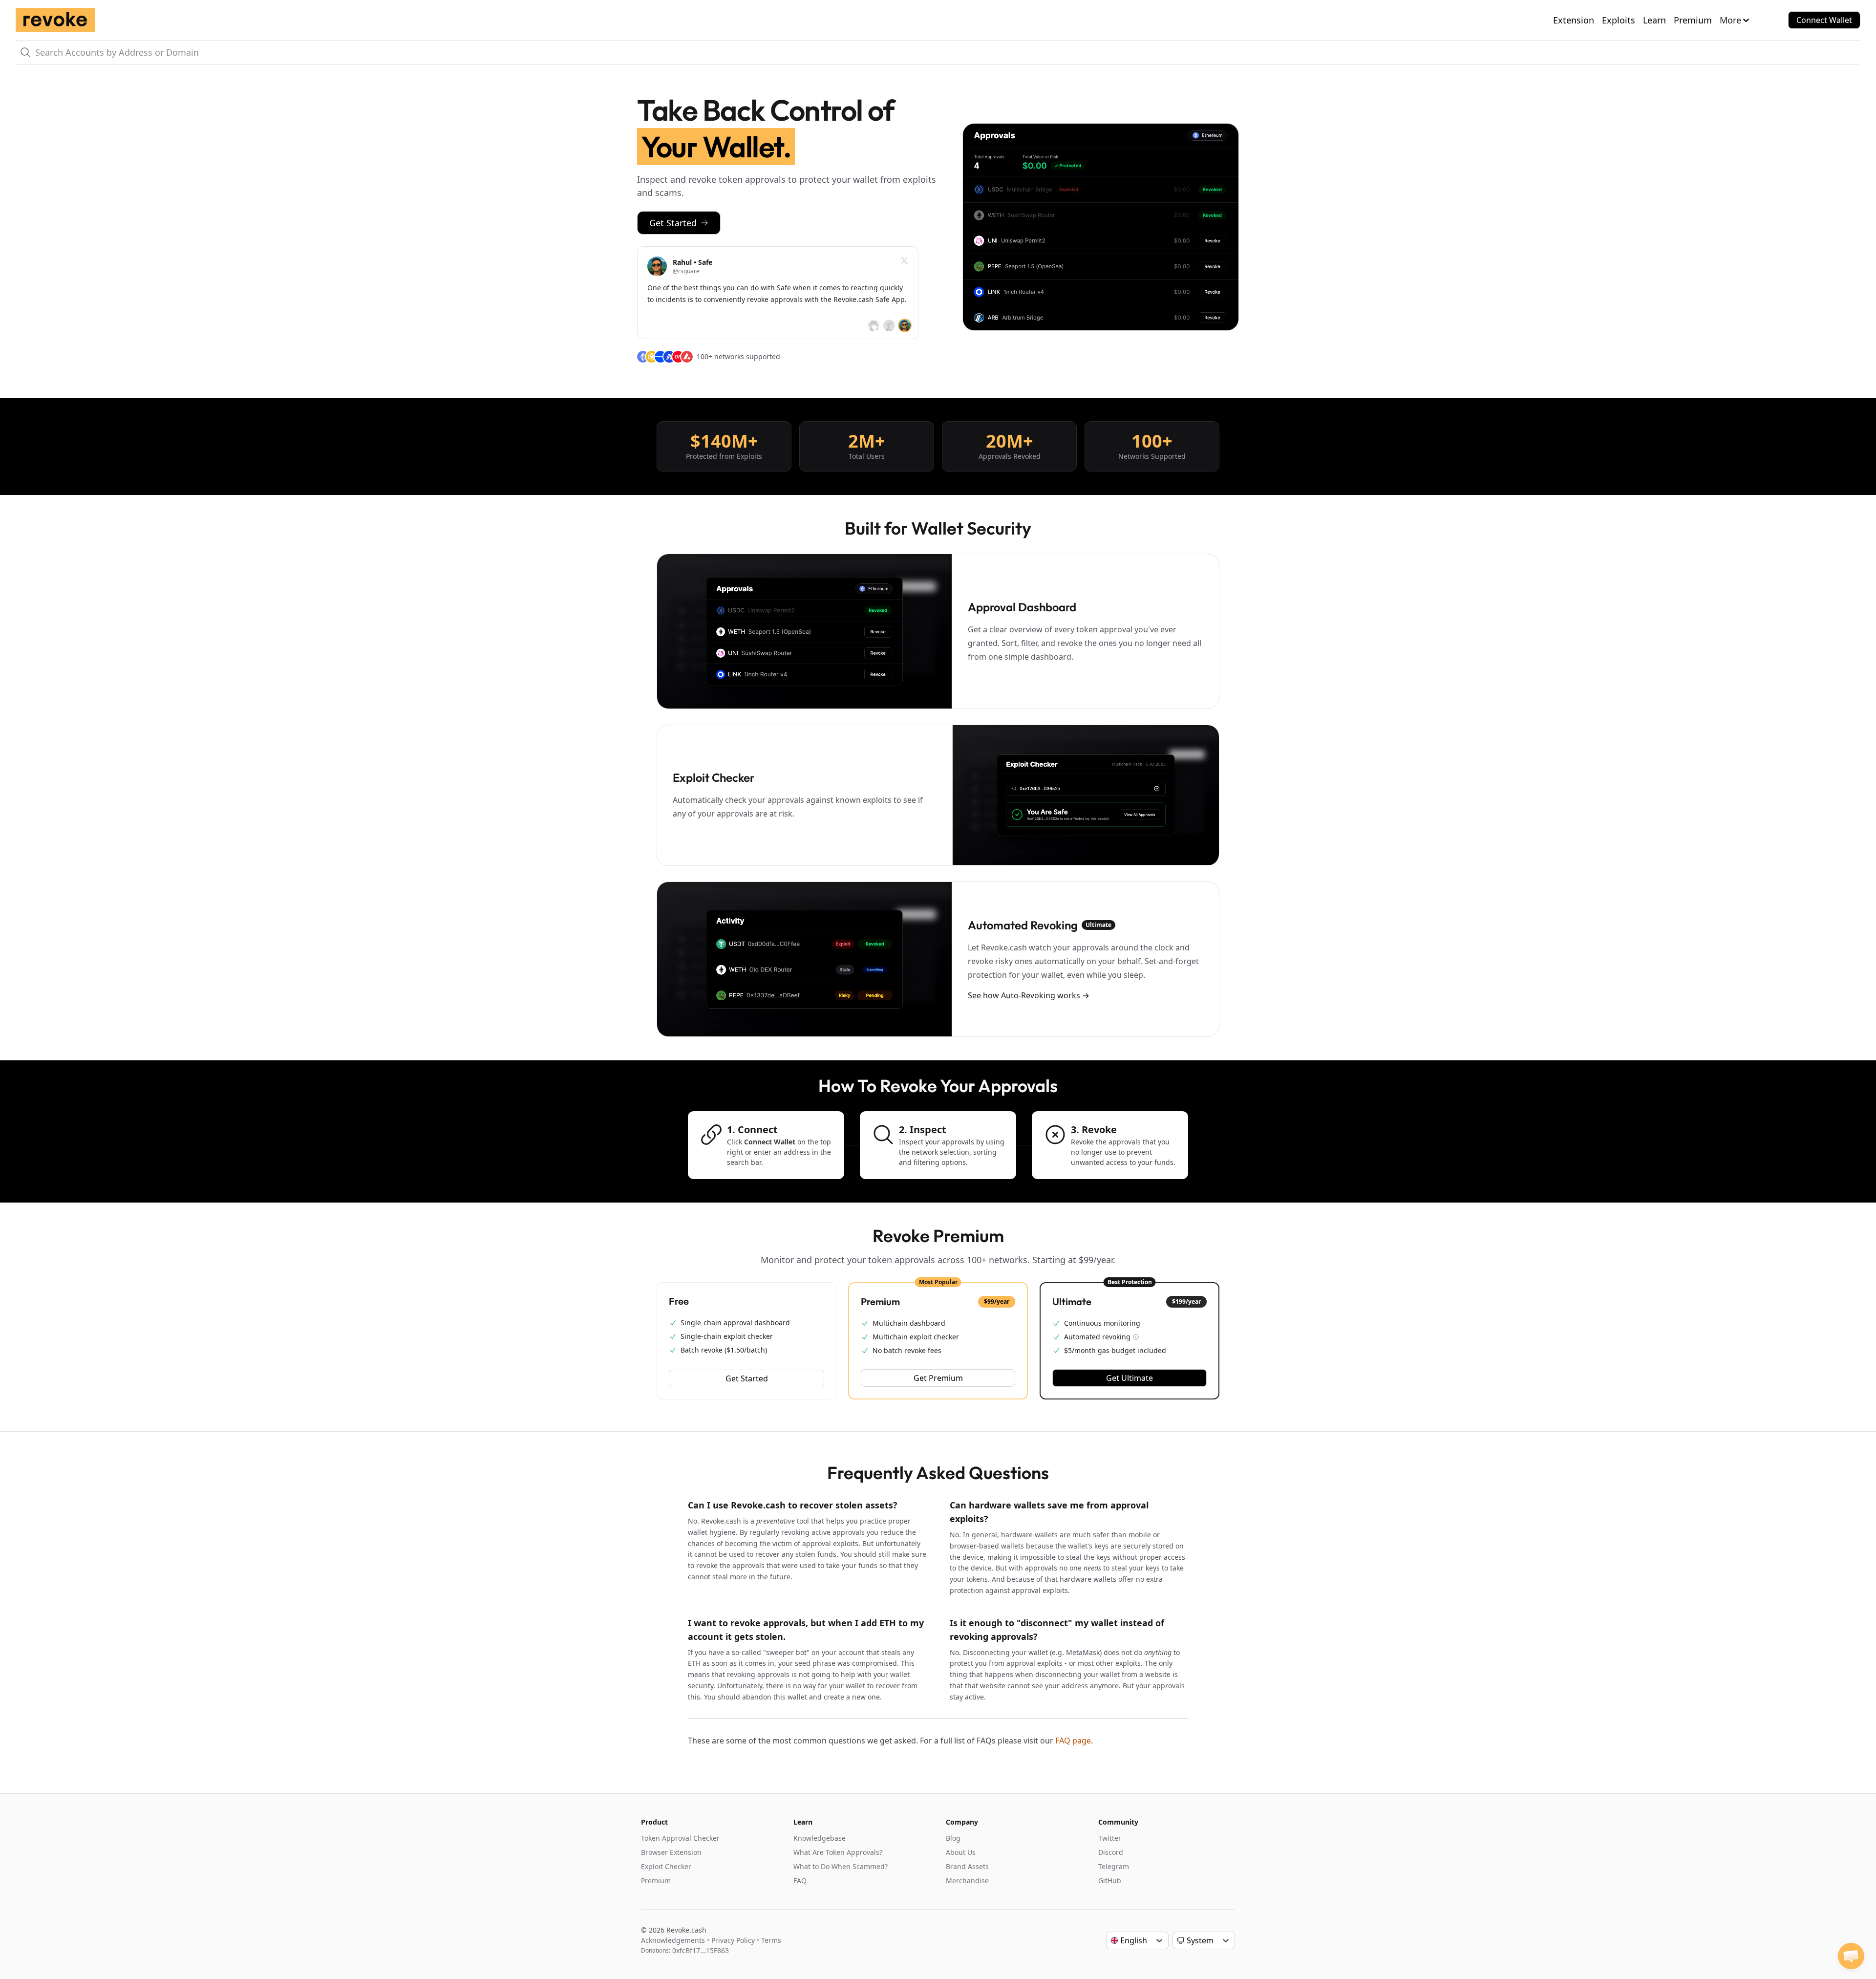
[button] (1851, 1956)
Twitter (1110, 1838)
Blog (953, 1838)
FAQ (800, 1881)
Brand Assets (967, 1866)
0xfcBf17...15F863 (701, 1950)
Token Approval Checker (680, 1838)
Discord (1111, 1852)
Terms (771, 1940)
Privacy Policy (733, 1940)
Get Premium (938, 1378)
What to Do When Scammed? (841, 1866)
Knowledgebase (820, 1838)
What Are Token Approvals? (838, 1852)
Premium (1693, 20)
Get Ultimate (1130, 1378)
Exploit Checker (666, 1866)
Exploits (1619, 20)
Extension (1574, 20)
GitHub (1110, 1881)
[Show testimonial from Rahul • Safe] (905, 325)
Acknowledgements (673, 1940)
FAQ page (1073, 1741)
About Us (961, 1852)
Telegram (1114, 1866)
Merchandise (967, 1881)
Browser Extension (671, 1852)
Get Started (673, 223)
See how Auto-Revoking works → (1029, 995)
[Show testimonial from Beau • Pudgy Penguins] (874, 325)
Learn (1654, 20)
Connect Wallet (1824, 20)
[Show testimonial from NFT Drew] (889, 325)
